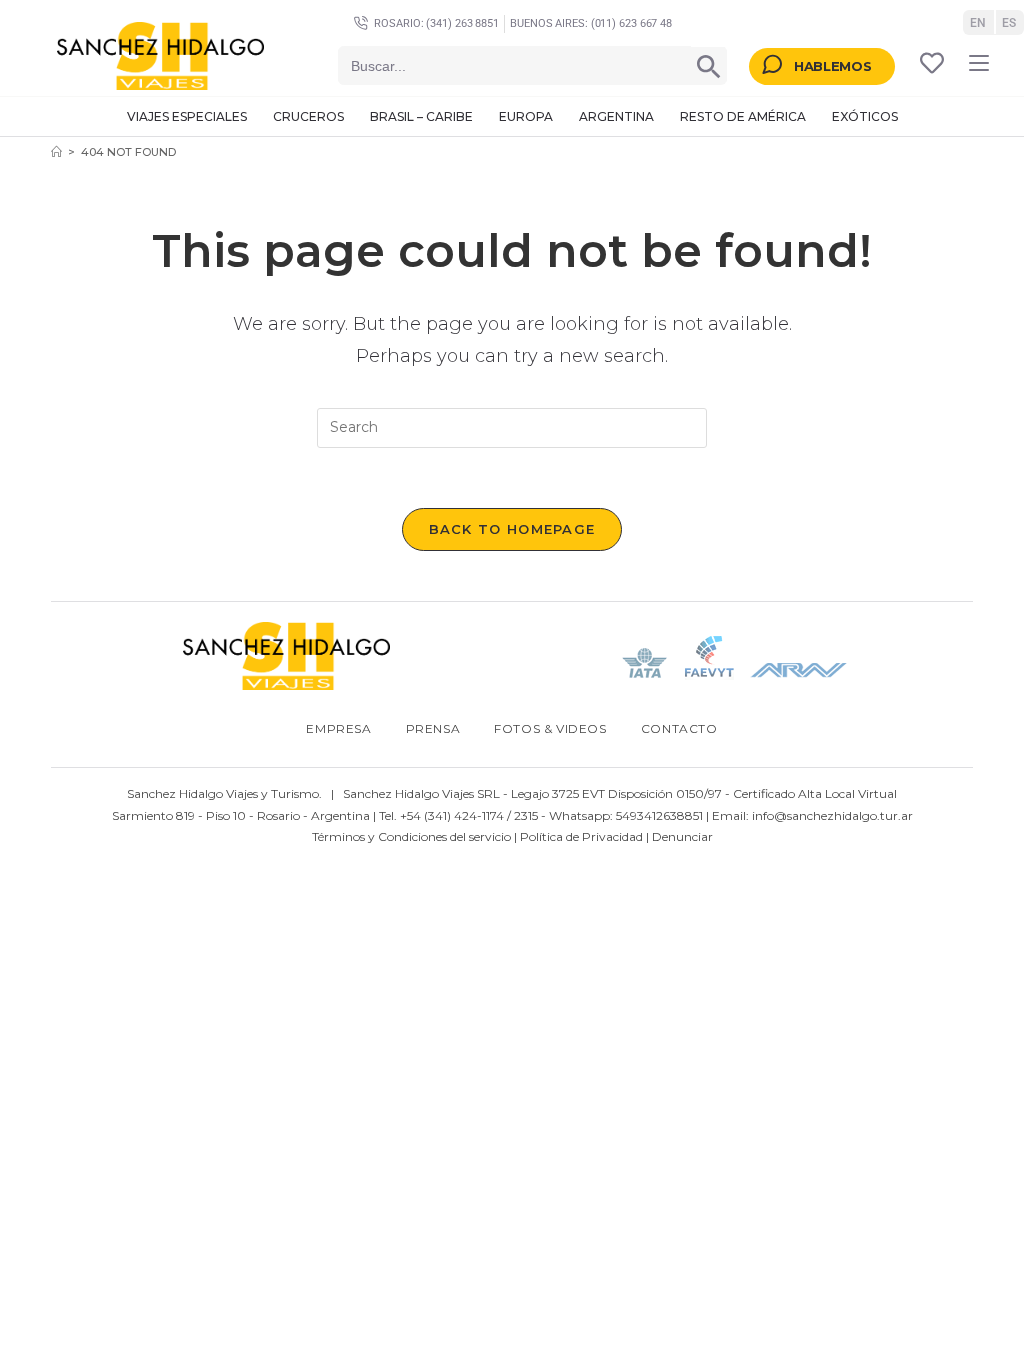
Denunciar (682, 836)
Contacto (679, 728)
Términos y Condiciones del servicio (411, 836)
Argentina (616, 116)
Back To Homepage (512, 529)
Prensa (433, 728)
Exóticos (865, 116)
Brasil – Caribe (421, 116)
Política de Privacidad (581, 836)
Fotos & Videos (550, 728)
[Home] (56, 152)
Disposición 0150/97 (665, 793)
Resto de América (743, 116)
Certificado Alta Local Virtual (815, 793)
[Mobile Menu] (979, 63)
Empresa (338, 728)
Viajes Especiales (187, 116)
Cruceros (308, 116)
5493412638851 (659, 815)
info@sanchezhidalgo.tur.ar (832, 815)
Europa (526, 116)
